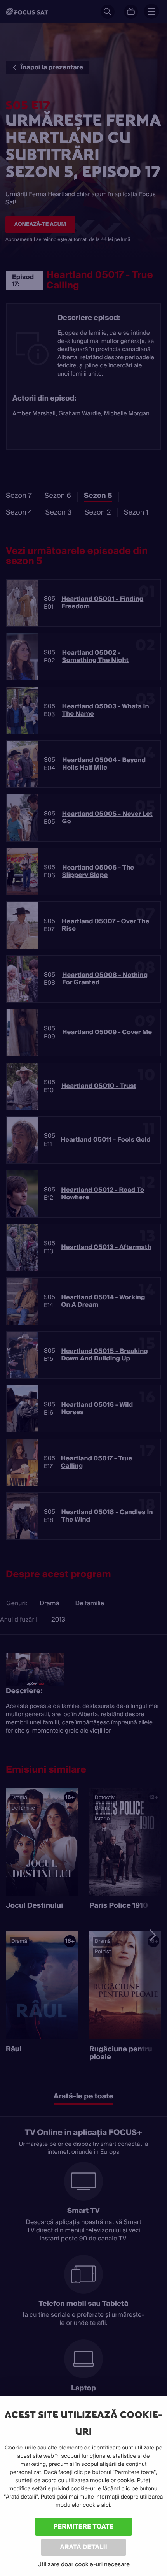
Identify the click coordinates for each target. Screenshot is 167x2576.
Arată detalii (83, 2547)
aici (106, 2505)
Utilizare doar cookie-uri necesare (83, 2564)
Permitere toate (84, 2526)
